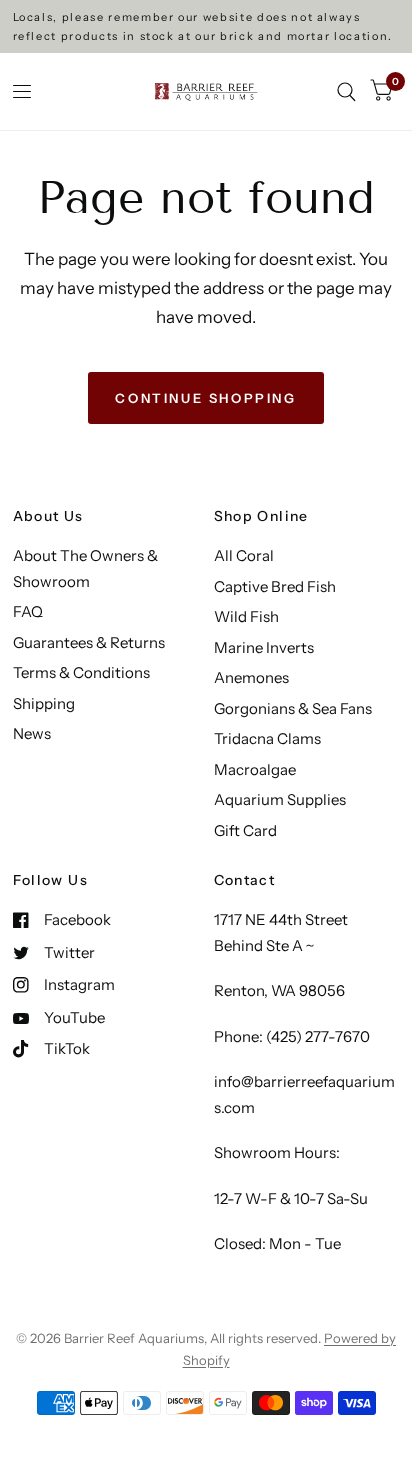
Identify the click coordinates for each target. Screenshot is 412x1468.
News (32, 733)
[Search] (346, 91)
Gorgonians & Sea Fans (293, 708)
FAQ (28, 611)
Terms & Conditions (81, 672)
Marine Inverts (264, 647)
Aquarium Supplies (280, 799)
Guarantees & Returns (89, 642)
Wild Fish (246, 616)
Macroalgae (255, 769)
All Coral (244, 555)
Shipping (44, 703)
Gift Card (245, 830)
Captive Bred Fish (275, 586)
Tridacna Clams (267, 738)
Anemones (251, 677)
